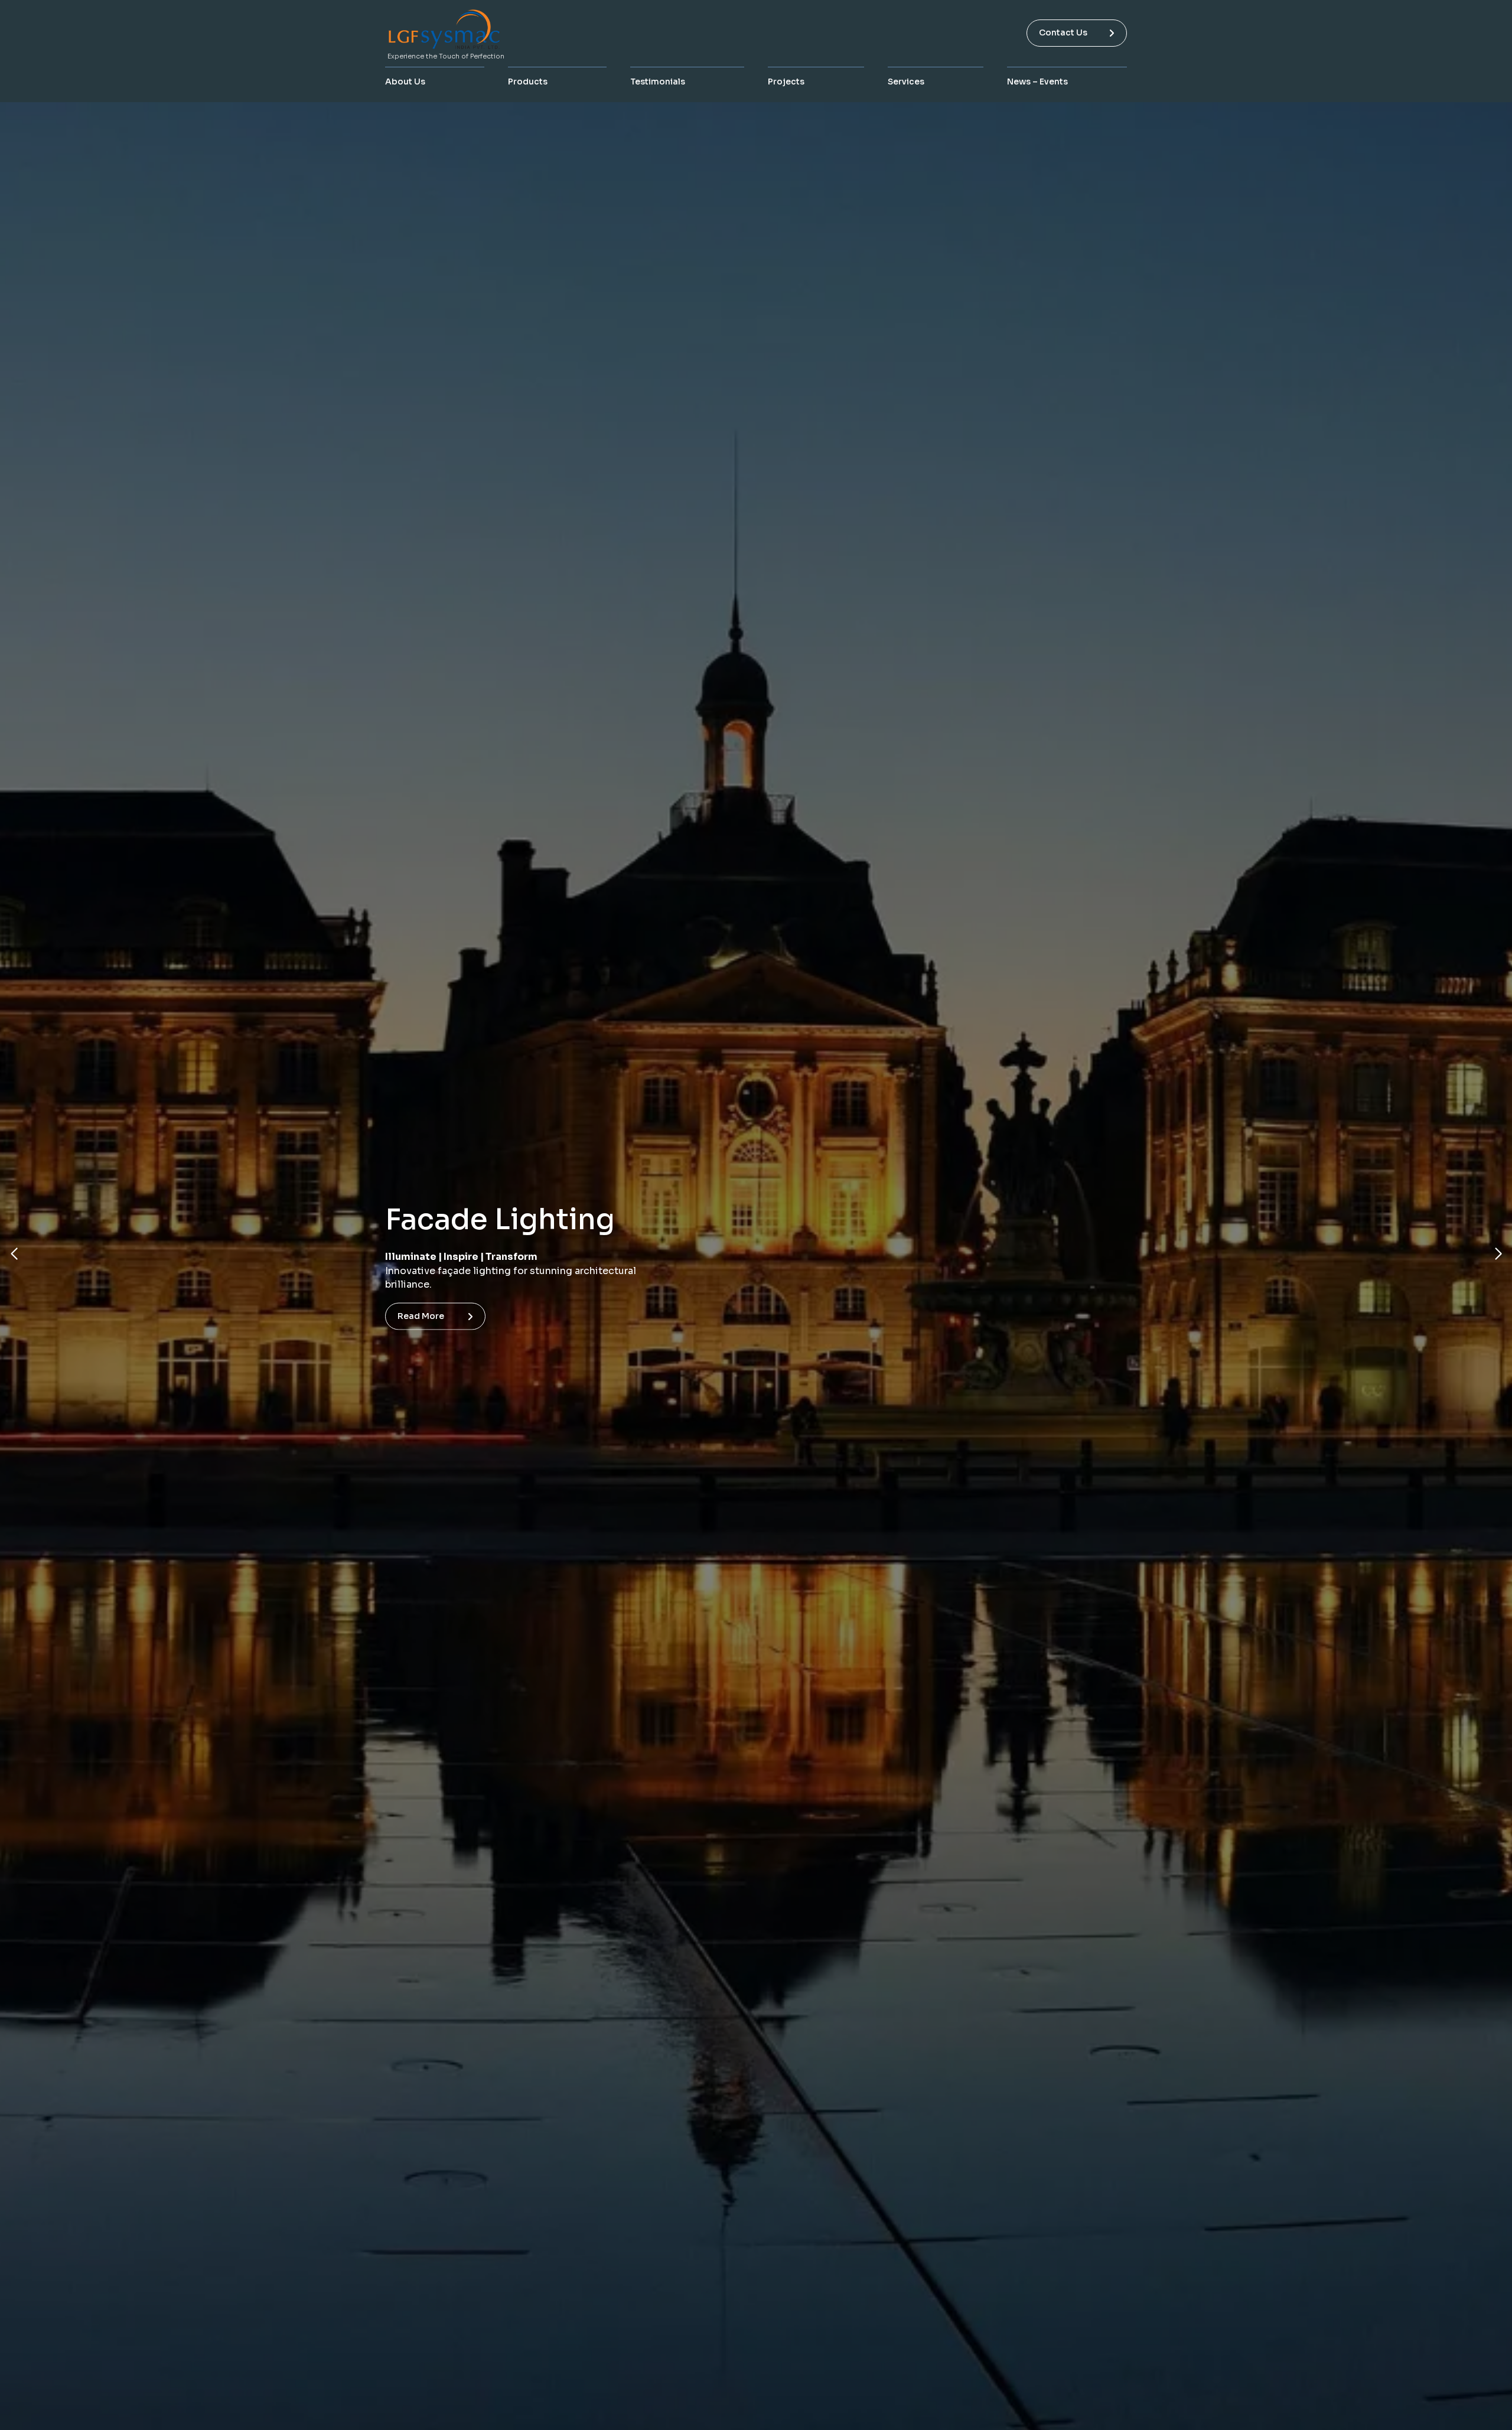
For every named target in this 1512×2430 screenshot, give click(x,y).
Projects (786, 82)
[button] (14, 1254)
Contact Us (1063, 32)
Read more (421, 1309)
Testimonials (658, 82)
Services (906, 82)
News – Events (1037, 82)
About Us (405, 82)
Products (528, 82)
